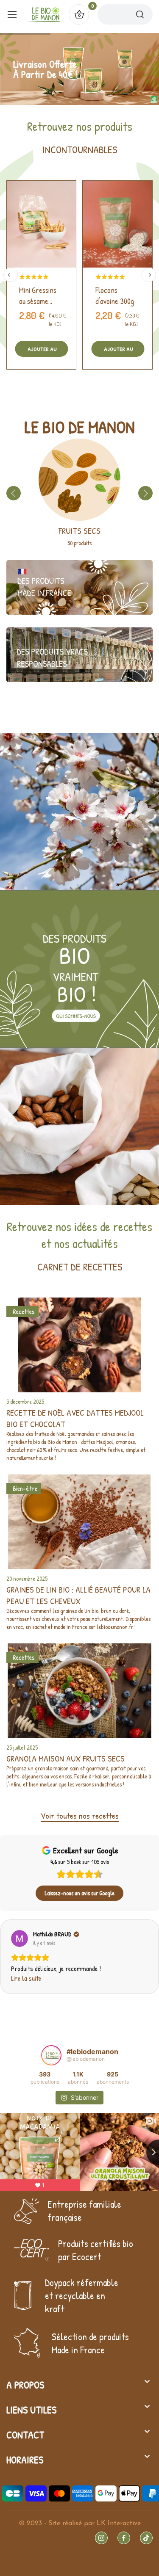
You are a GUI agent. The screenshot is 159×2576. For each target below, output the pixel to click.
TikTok (146, 2538)
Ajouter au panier (42, 351)
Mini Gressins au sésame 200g (38, 296)
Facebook (124, 2538)
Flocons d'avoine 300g (115, 296)
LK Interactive (119, 2524)
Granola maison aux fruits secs (66, 1758)
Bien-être (25, 1488)
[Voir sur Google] (20, 1938)
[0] (79, 14)
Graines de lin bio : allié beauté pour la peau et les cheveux (78, 1595)
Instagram (101, 2538)
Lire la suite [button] (26, 1978)
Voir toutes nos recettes (80, 1815)
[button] (7, 1957)
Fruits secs (79, 531)
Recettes (24, 1311)
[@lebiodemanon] (51, 2055)
